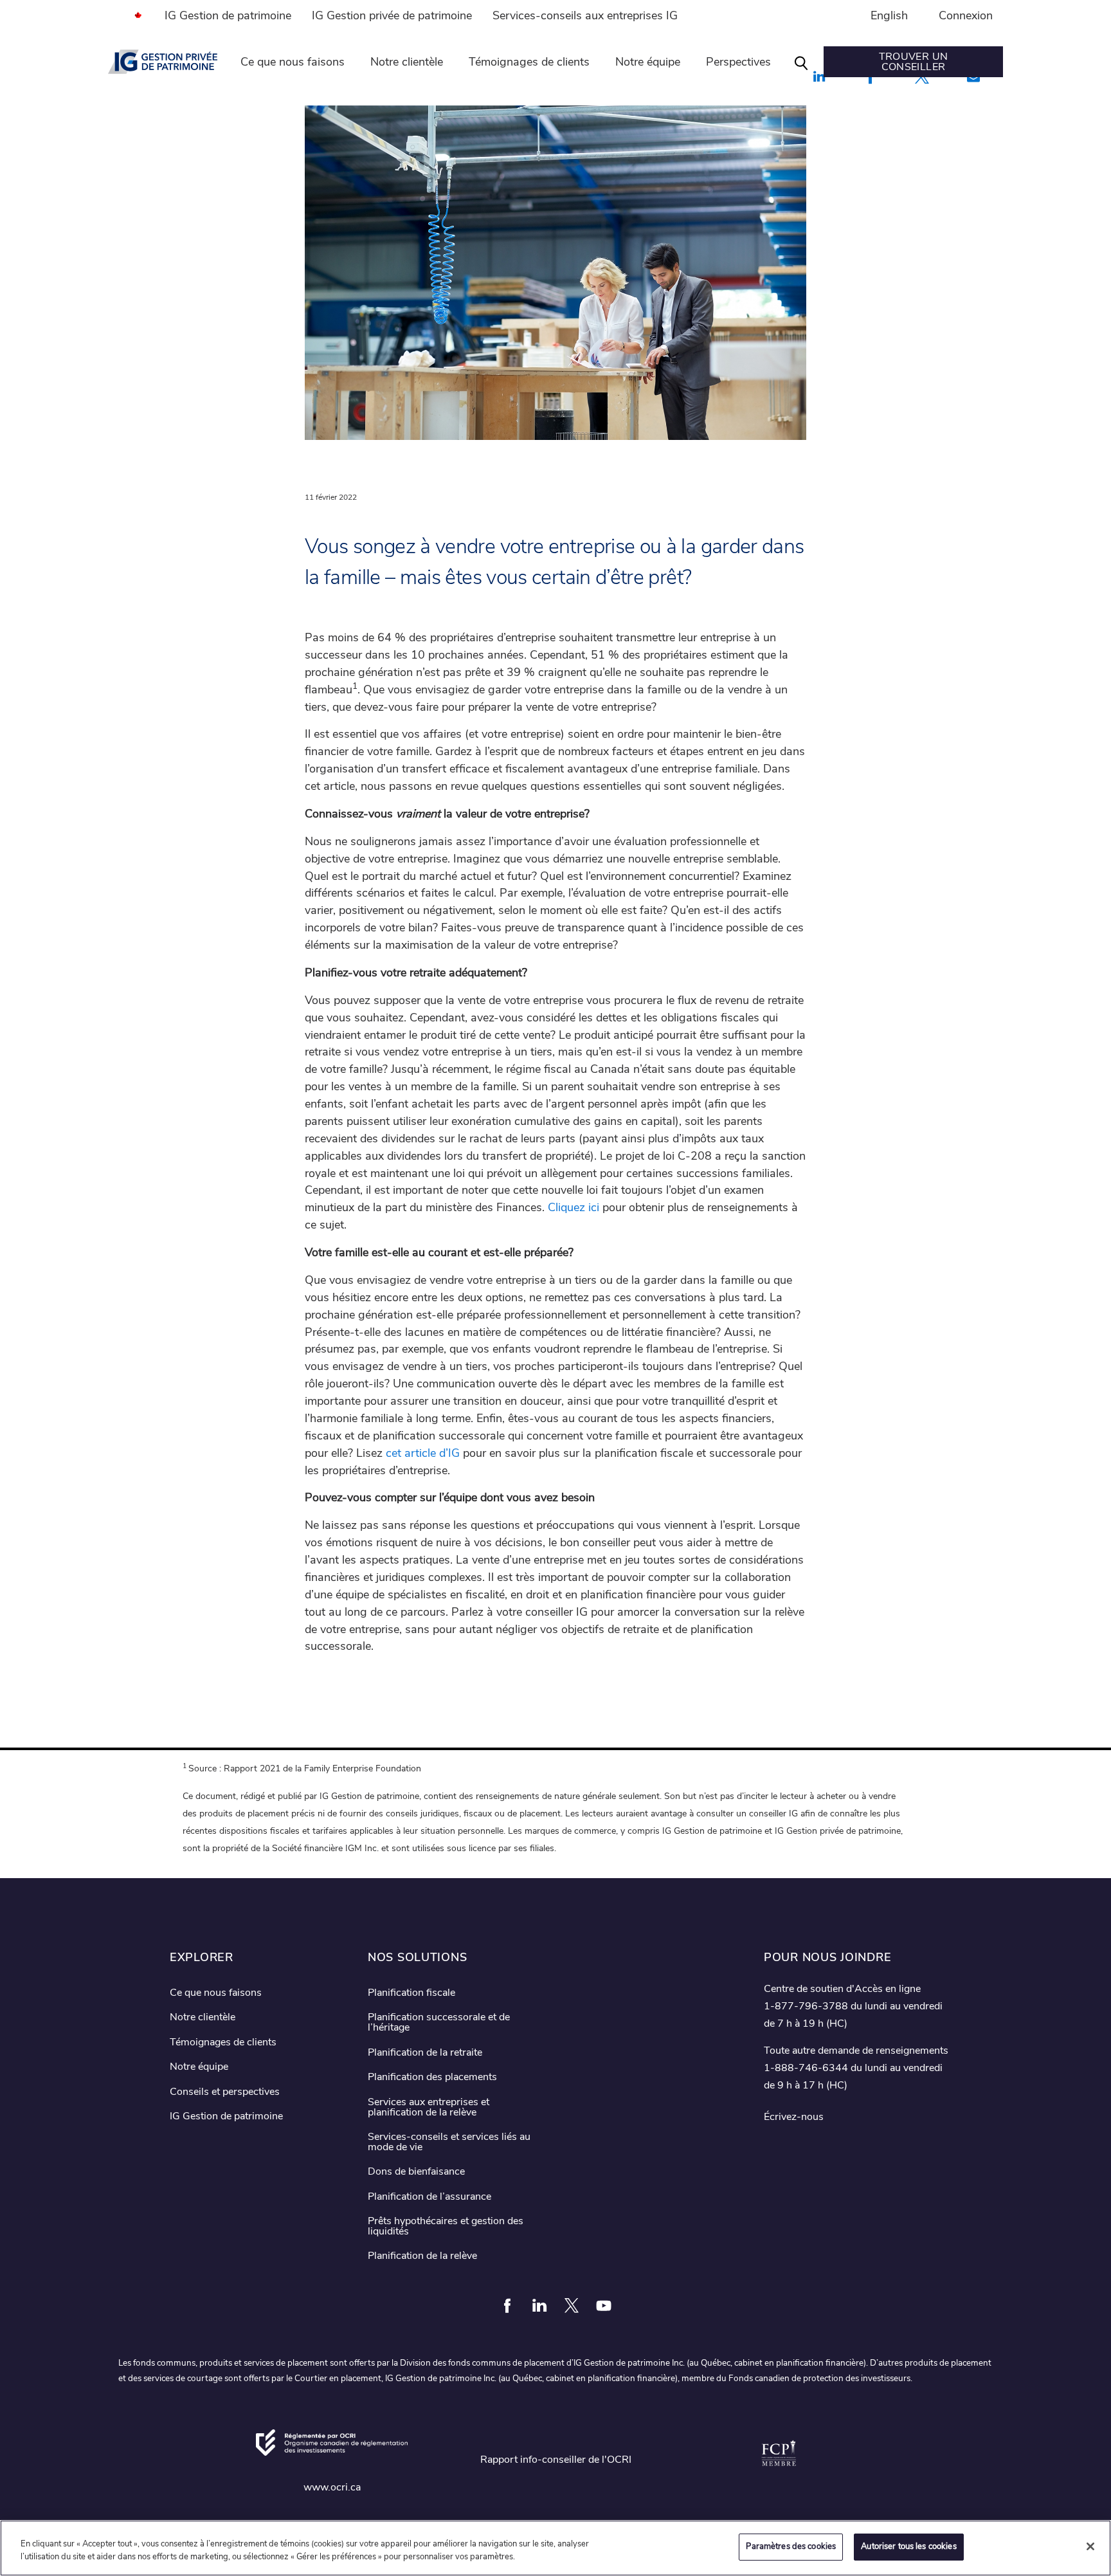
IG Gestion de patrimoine (228, 15)
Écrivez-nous (794, 2117)
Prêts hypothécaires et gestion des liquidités (446, 2226)
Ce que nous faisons (293, 62)
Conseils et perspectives (225, 2092)
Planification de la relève (422, 2256)
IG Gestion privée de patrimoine (392, 15)
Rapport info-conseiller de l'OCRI (556, 2460)
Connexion (966, 15)
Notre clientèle (407, 62)
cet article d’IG (423, 1453)
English (889, 15)
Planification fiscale (411, 1993)
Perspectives (738, 62)
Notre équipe (648, 62)
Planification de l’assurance (429, 2197)
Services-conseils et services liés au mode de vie (449, 2142)
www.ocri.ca (332, 2487)
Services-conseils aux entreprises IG (585, 15)
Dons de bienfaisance (416, 2171)
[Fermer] (1090, 2546)
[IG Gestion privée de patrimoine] (163, 62)
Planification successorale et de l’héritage (439, 2022)
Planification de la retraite (425, 2052)
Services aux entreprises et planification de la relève (429, 2107)
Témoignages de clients (529, 62)
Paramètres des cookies (791, 2546)
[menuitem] (131, 15)
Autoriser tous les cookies (908, 2546)
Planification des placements (432, 2077)
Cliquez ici (574, 1207)
